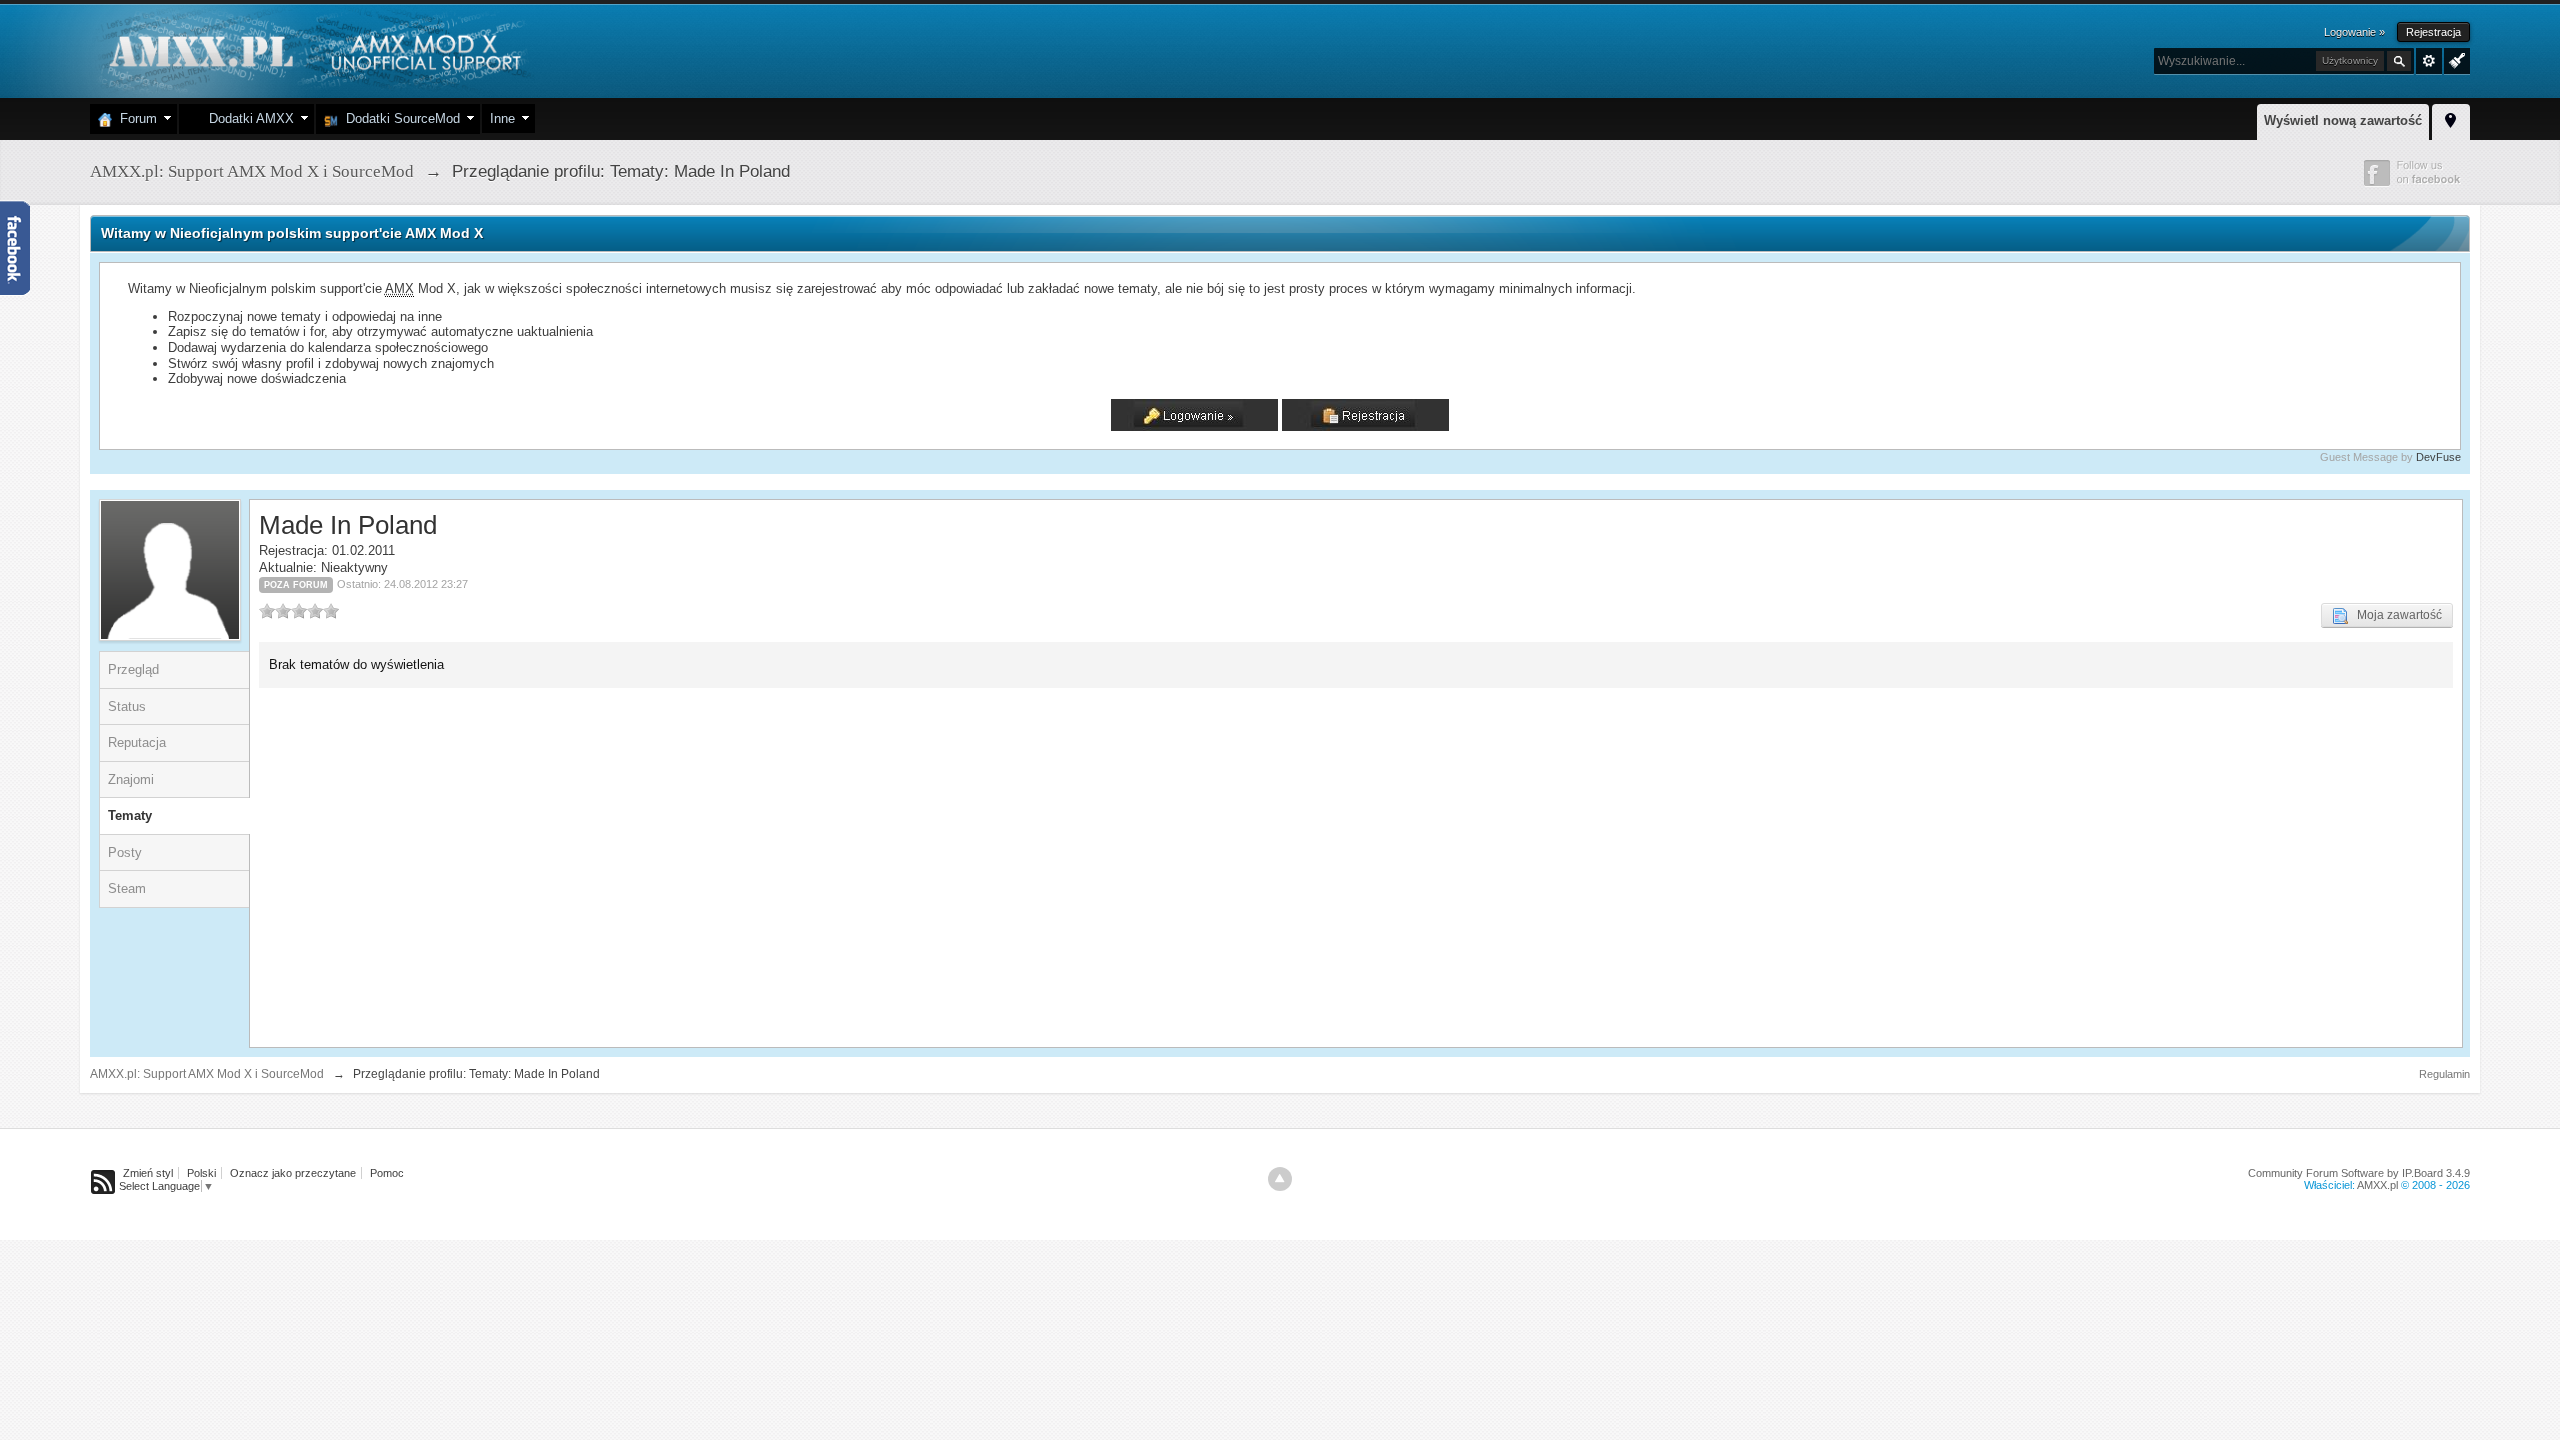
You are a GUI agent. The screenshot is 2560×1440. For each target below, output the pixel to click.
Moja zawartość (2395, 615)
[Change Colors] (2454, 59)
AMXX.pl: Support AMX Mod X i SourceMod (207, 1074)
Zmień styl (148, 1173)
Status (127, 706)
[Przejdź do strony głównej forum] (312, 49)
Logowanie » (2354, 32)
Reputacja (137, 742)
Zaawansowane (2429, 61)
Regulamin (2444, 1074)
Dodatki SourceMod (399, 118)
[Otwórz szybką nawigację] (2451, 119)
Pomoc (387, 1173)
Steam (127, 888)
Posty (125, 852)
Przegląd (133, 669)
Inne (502, 118)
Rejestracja (2433, 32)
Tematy (130, 815)
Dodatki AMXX (247, 118)
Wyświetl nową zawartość (2343, 120)
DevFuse (2438, 457)
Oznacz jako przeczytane (293, 1173)
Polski (201, 1173)
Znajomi (131, 779)
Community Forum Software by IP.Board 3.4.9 (2359, 1173)
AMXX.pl (2377, 1185)
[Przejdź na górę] (1280, 1179)
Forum (134, 118)
